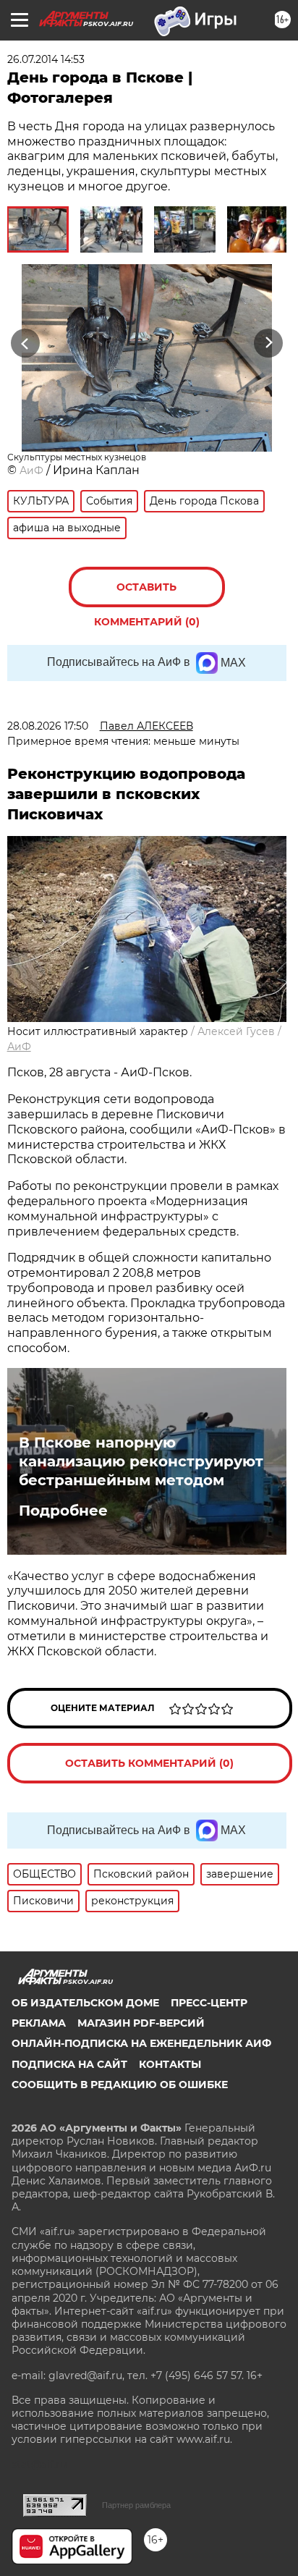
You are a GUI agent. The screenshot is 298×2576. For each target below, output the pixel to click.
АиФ (31, 470)
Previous (23, 343)
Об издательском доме (85, 2003)
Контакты (170, 2064)
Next (269, 343)
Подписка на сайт (69, 2064)
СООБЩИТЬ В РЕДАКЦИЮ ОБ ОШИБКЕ (120, 2085)
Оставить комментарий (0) (147, 594)
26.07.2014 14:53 (46, 59)
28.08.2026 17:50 (48, 726)
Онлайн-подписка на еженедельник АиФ (141, 2043)
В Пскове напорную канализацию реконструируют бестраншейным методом (141, 1461)
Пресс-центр (209, 2003)
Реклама (39, 2023)
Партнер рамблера (136, 2505)
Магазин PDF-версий (141, 2023)
